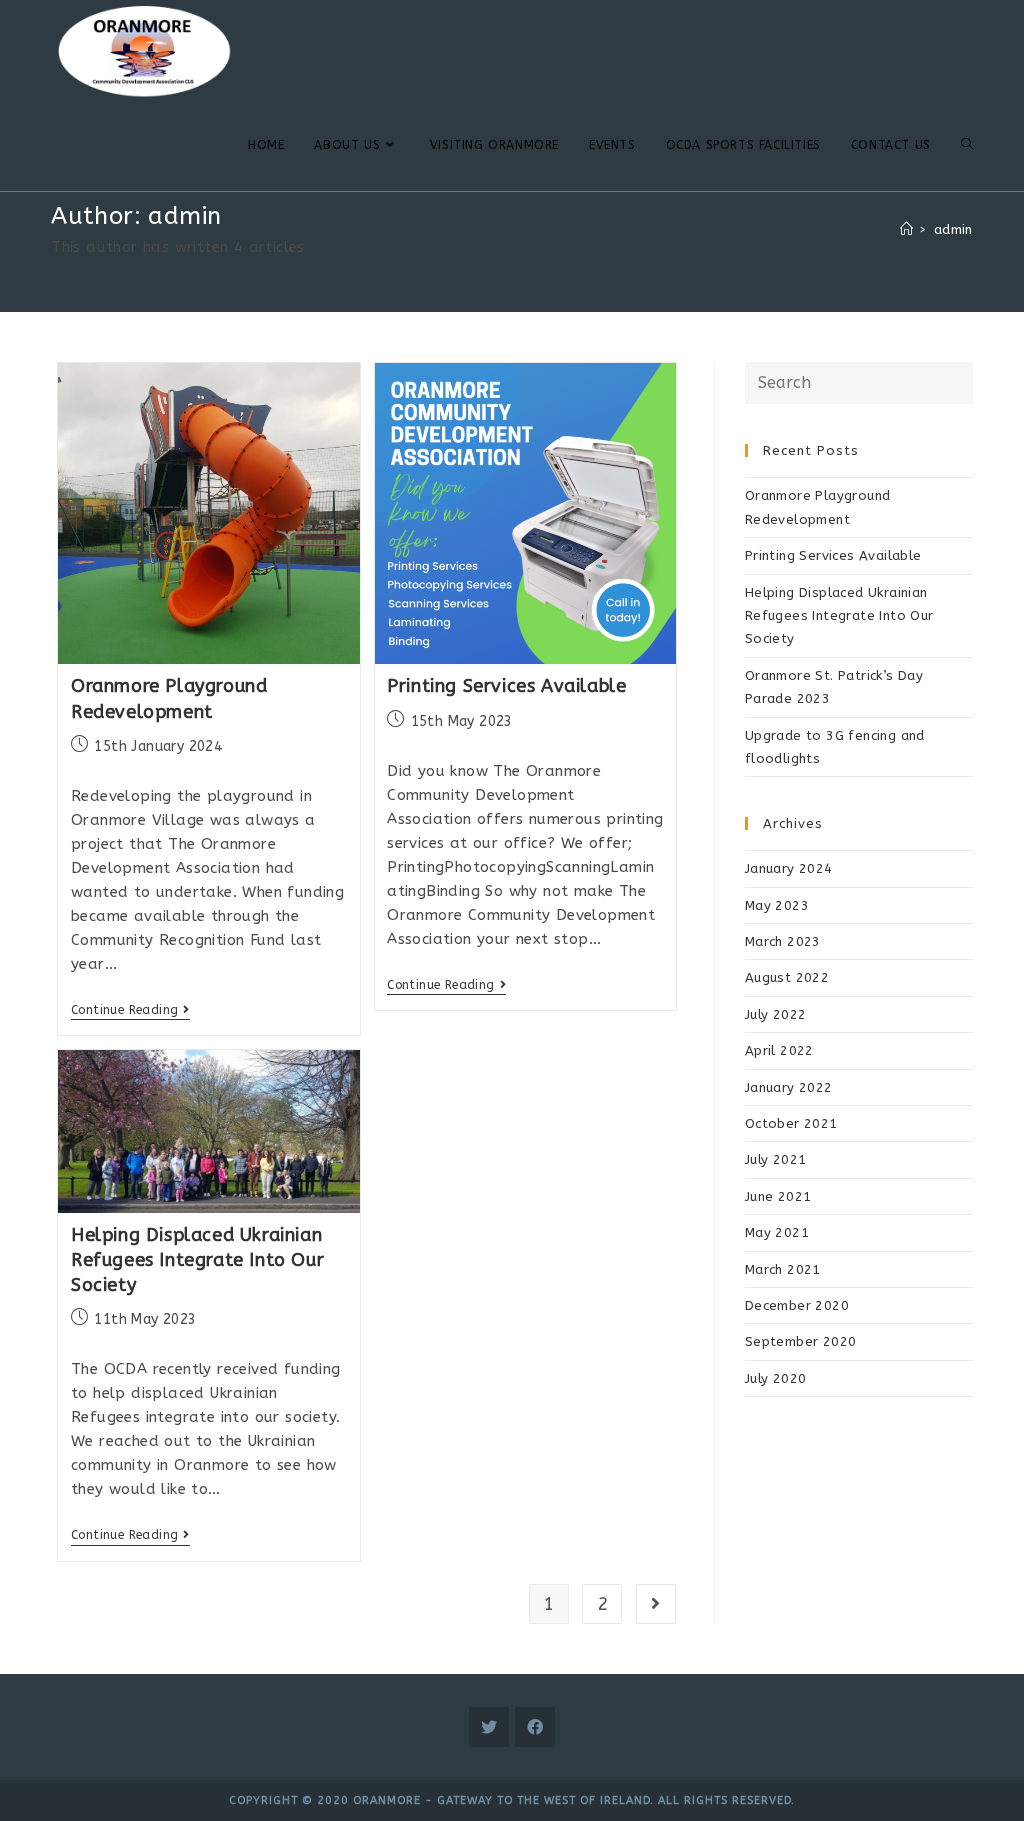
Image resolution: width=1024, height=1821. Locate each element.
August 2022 (787, 977)
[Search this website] (859, 381)
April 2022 (779, 1050)
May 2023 (777, 905)
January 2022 (789, 1087)
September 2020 (801, 1341)
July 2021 (776, 1159)
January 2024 (789, 868)
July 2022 (776, 1014)
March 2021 (783, 1269)
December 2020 (797, 1305)
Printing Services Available (506, 686)
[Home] (906, 229)
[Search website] (967, 145)
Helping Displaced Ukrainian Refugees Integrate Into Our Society (197, 1260)
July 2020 (776, 1378)
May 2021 (777, 1232)
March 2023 (783, 941)
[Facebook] (535, 1727)
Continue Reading (130, 1010)
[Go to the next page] (656, 1604)
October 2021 (791, 1123)
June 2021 (778, 1196)
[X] (489, 1727)
